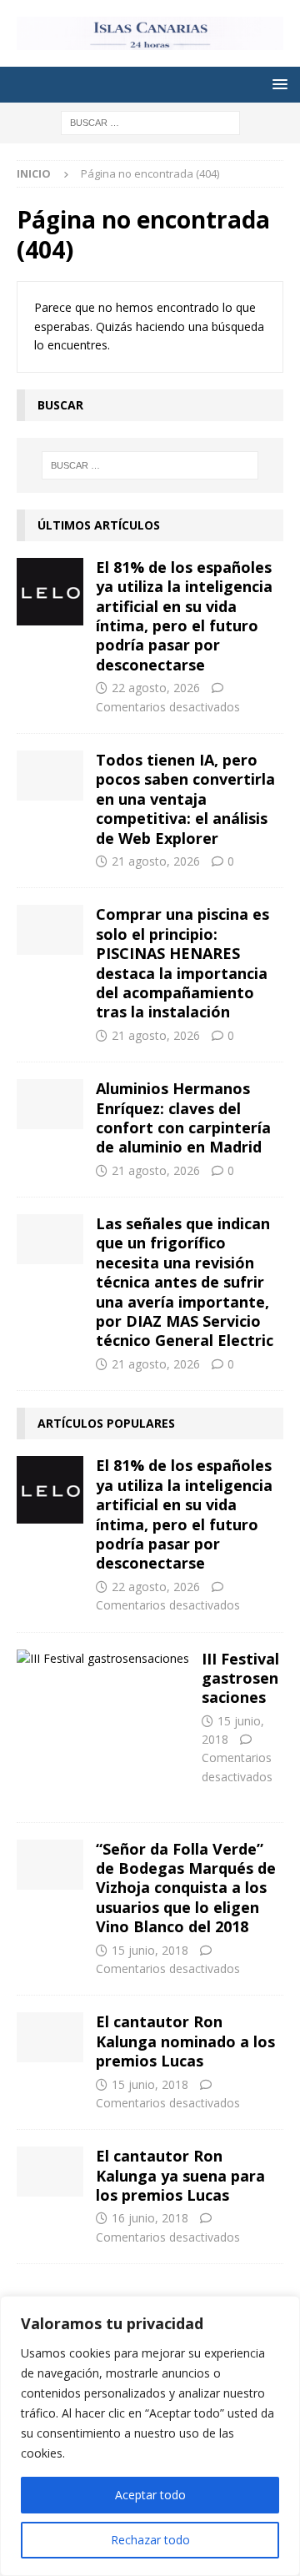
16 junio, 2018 (150, 2218)
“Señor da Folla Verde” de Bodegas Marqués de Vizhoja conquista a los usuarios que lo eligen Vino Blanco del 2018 (186, 1888)
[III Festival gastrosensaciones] (103, 1659)
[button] (277, 84)
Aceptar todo (150, 2495)
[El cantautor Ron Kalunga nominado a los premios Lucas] (50, 2037)
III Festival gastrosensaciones (240, 1678)
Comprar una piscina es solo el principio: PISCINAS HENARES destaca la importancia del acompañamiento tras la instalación (182, 963)
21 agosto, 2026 (156, 861)
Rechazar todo (150, 2540)
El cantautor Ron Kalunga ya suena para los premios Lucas (180, 2175)
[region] (150, 2436)
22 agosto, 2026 (156, 688)
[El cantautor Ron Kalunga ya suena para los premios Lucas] (50, 2172)
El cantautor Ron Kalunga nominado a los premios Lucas (185, 2041)
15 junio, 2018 (150, 1950)
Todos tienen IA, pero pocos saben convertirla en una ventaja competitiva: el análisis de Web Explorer (185, 799)
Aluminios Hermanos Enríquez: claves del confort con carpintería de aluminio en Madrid (183, 1117)
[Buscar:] (150, 121)
